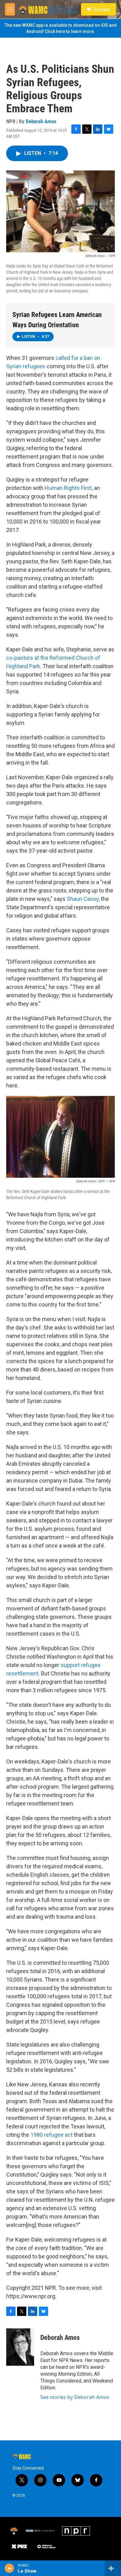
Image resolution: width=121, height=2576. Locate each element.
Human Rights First (68, 488)
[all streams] (113, 2568)
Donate (101, 9)
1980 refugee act (52, 2135)
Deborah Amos (41, 121)
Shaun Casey (83, 899)
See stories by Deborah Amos (75, 2397)
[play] (9, 2568)
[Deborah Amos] (20, 2347)
